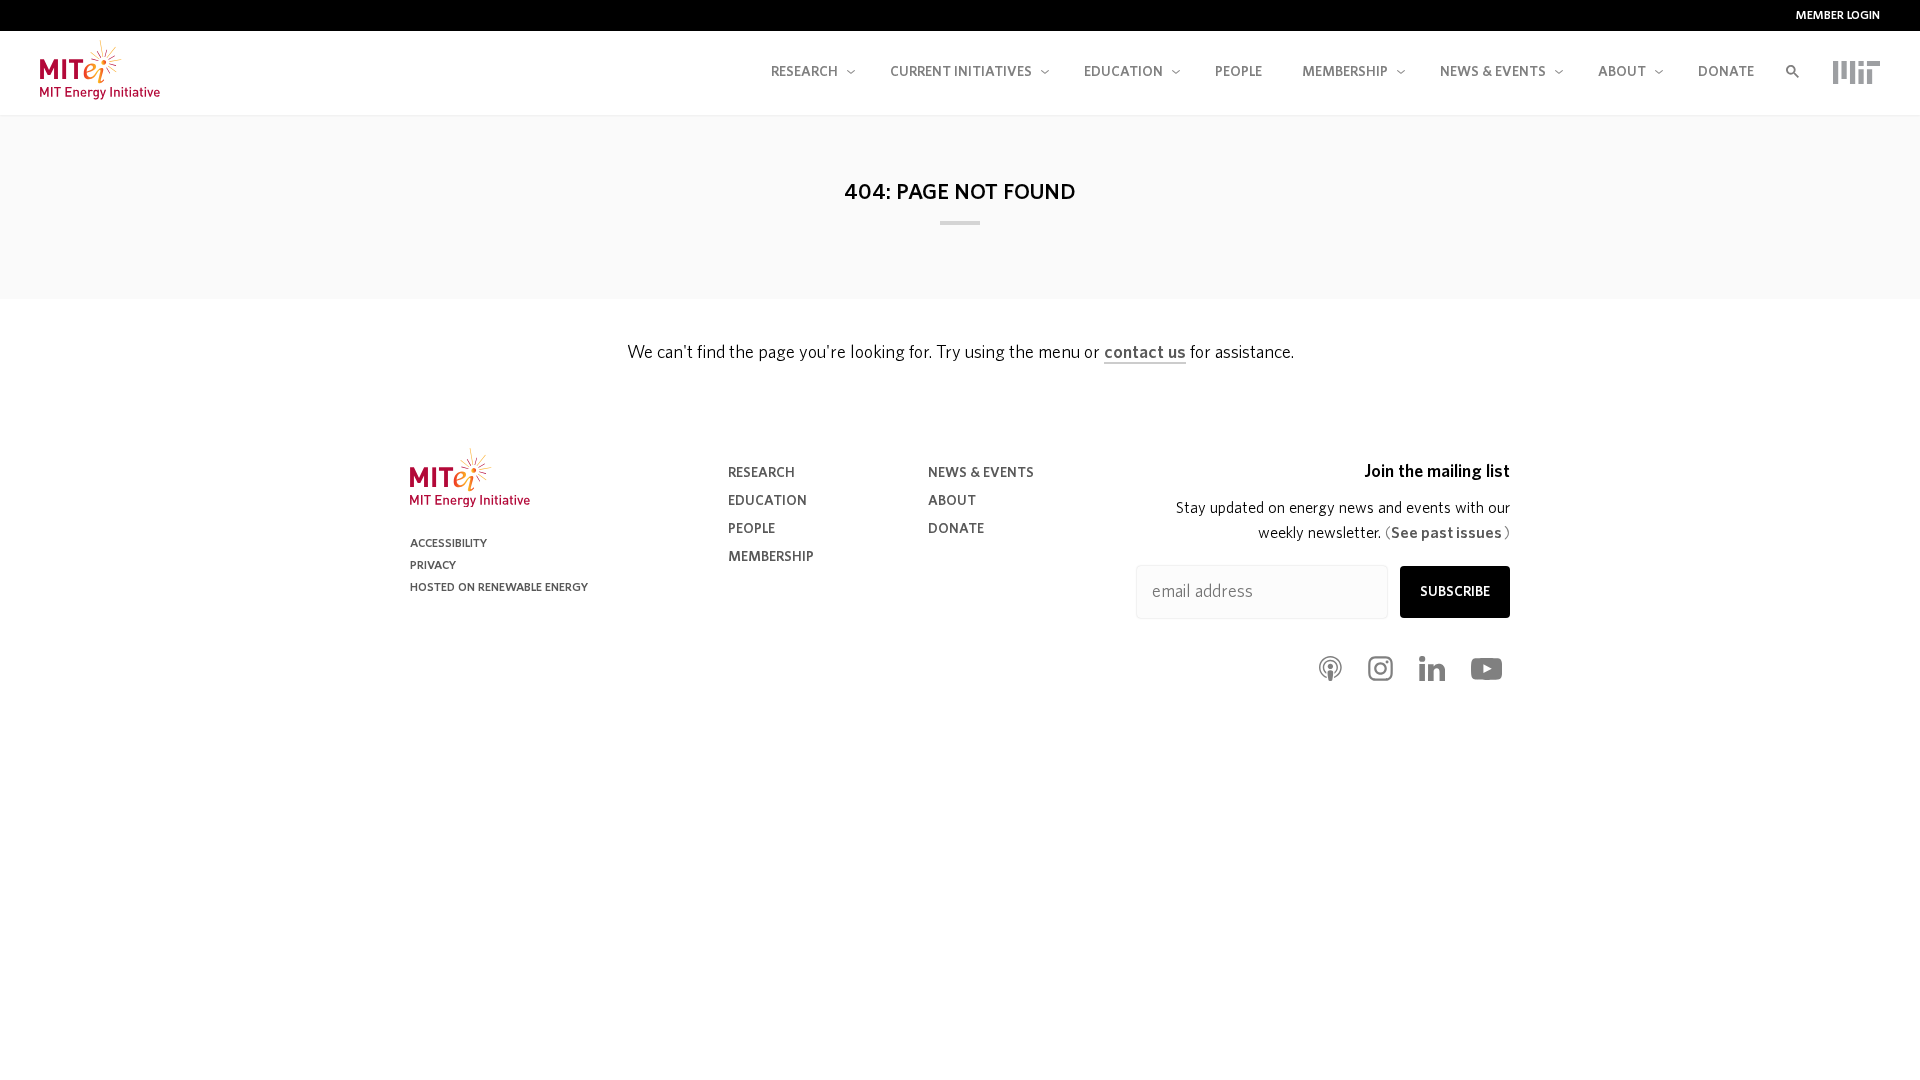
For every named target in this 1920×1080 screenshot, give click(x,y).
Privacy (433, 565)
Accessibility (448, 543)
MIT (1856, 72)
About (1622, 72)
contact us (1145, 353)
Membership (1345, 72)
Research (804, 72)
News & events (1493, 72)
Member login (1838, 15)
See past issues (1447, 533)
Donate (1726, 72)
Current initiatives (961, 72)
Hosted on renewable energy (499, 587)
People (1238, 72)
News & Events (981, 473)
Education (1123, 72)
